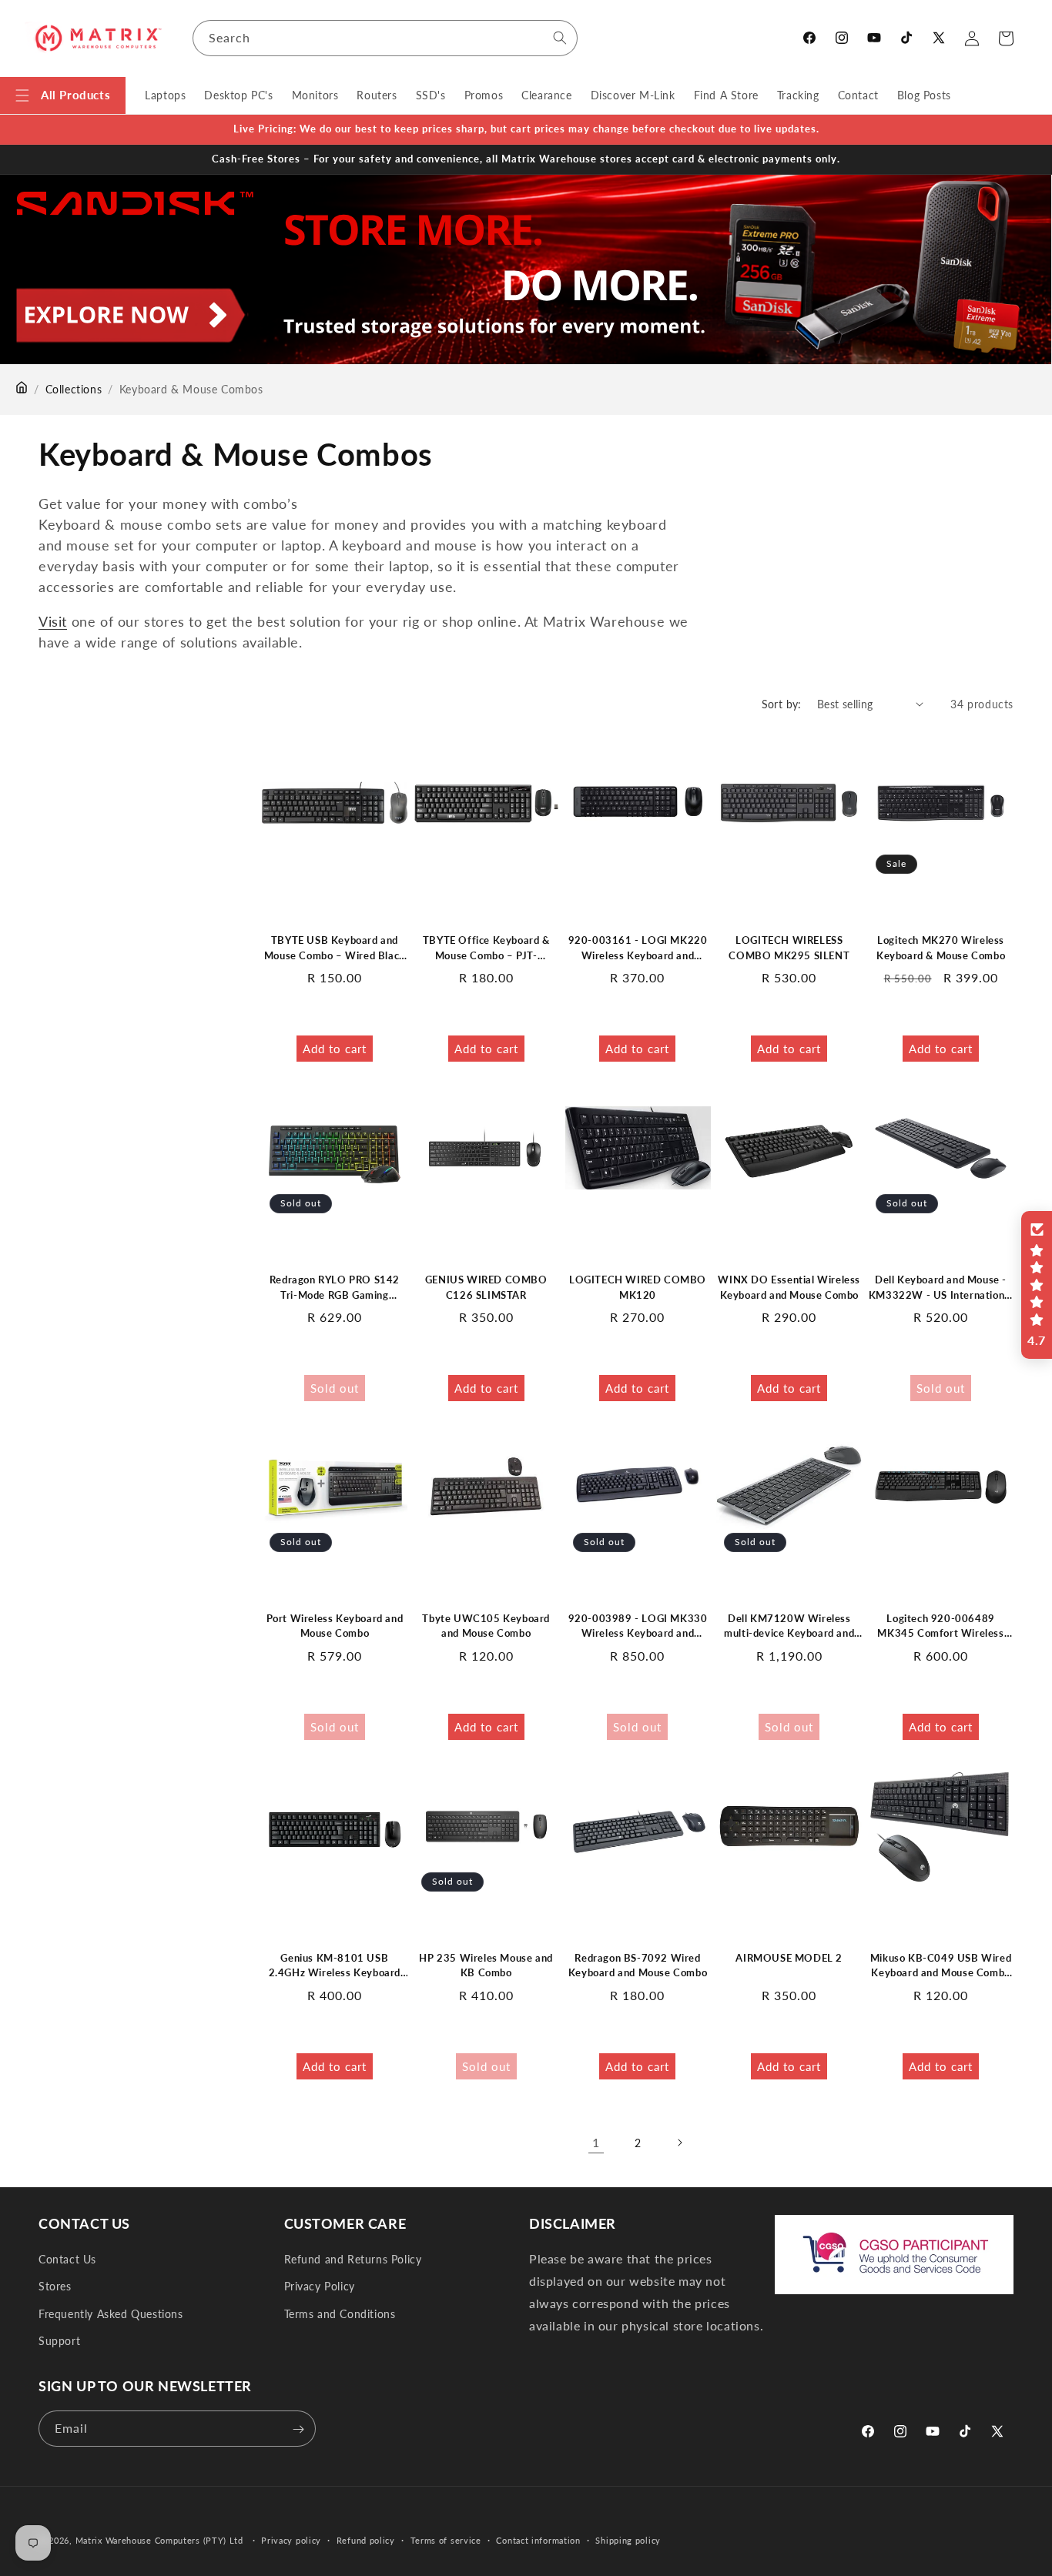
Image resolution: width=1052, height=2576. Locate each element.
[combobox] (385, 38)
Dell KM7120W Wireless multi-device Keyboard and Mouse (789, 1627)
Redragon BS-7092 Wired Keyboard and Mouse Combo (638, 1965)
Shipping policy (628, 2539)
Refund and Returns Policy (353, 2259)
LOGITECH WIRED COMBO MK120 (638, 1286)
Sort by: (782, 704)
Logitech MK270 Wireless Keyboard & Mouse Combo (941, 948)
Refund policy (366, 2539)
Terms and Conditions (340, 2314)
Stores (55, 2287)
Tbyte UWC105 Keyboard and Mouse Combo (486, 1626)
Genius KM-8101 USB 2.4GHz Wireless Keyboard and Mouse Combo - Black (335, 1966)
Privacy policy (291, 2539)
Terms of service (446, 2539)
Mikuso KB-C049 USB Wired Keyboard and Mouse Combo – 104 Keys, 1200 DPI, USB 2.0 (941, 1966)
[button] (63, 95)
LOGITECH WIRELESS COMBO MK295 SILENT (789, 948)
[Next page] (679, 2143)
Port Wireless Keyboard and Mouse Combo (335, 1626)
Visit (53, 621)
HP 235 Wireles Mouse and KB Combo (486, 1965)
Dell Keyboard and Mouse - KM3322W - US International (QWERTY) (941, 1287)
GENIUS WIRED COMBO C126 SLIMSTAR (486, 1286)
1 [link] (596, 2142)
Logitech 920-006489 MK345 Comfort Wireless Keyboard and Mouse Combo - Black (940, 1627)
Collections (74, 389)
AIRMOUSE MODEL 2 (789, 1958)
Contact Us (67, 2259)
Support (59, 2341)
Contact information (538, 2539)
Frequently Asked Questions (111, 2314)
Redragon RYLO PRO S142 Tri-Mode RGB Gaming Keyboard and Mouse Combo (334, 1287)
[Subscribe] (298, 2429)
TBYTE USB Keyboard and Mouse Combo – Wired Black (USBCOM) (335, 948)
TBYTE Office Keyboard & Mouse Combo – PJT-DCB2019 (486, 948)
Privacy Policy (320, 2287)
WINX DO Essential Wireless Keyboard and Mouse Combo (789, 1286)
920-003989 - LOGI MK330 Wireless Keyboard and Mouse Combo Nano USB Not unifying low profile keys (637, 1627)
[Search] (560, 38)
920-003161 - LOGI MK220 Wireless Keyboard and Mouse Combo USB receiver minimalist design (638, 948)
